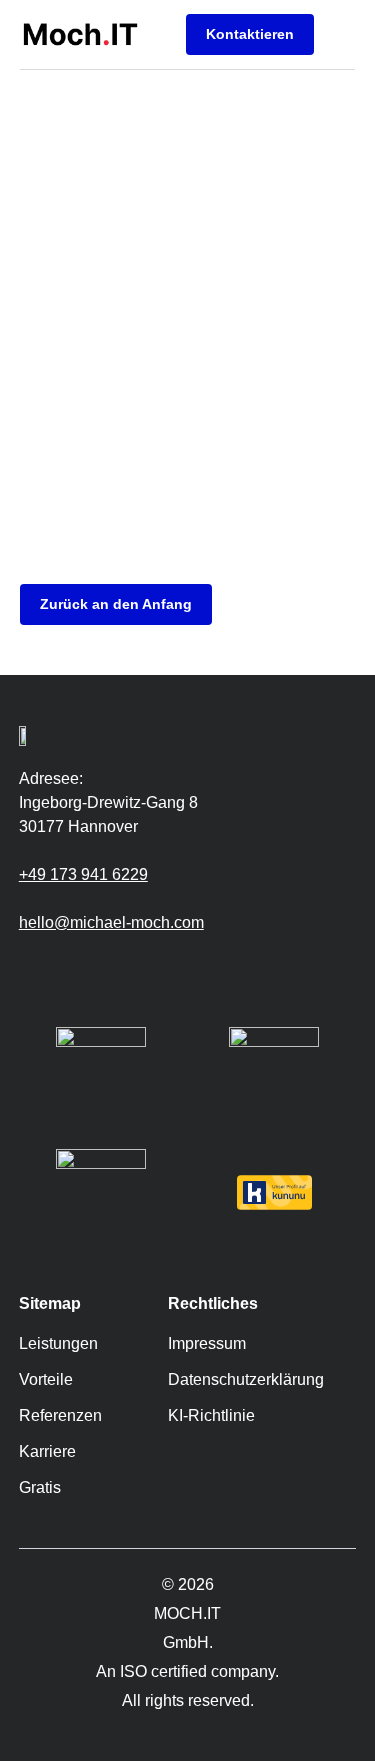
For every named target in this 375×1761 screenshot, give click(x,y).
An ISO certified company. (187, 1671)
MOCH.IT (187, 1613)
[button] (339, 34)
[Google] (29, 969)
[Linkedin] (89, 969)
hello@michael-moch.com (111, 922)
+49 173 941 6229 (83, 874)
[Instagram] (59, 969)
